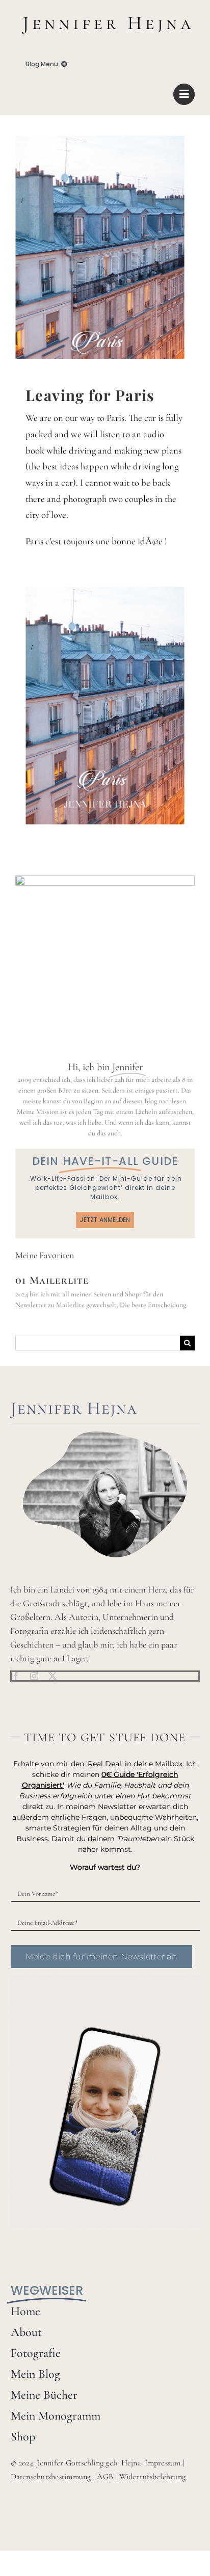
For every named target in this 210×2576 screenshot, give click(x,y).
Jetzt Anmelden (105, 1220)
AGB (105, 2477)
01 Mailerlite (52, 1280)
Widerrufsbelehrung (152, 2477)
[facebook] (16, 1676)
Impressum (163, 2463)
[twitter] (52, 1676)
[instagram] (34, 1676)
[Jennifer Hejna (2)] (105, 14)
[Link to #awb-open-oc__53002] (184, 94)
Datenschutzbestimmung (51, 2477)
